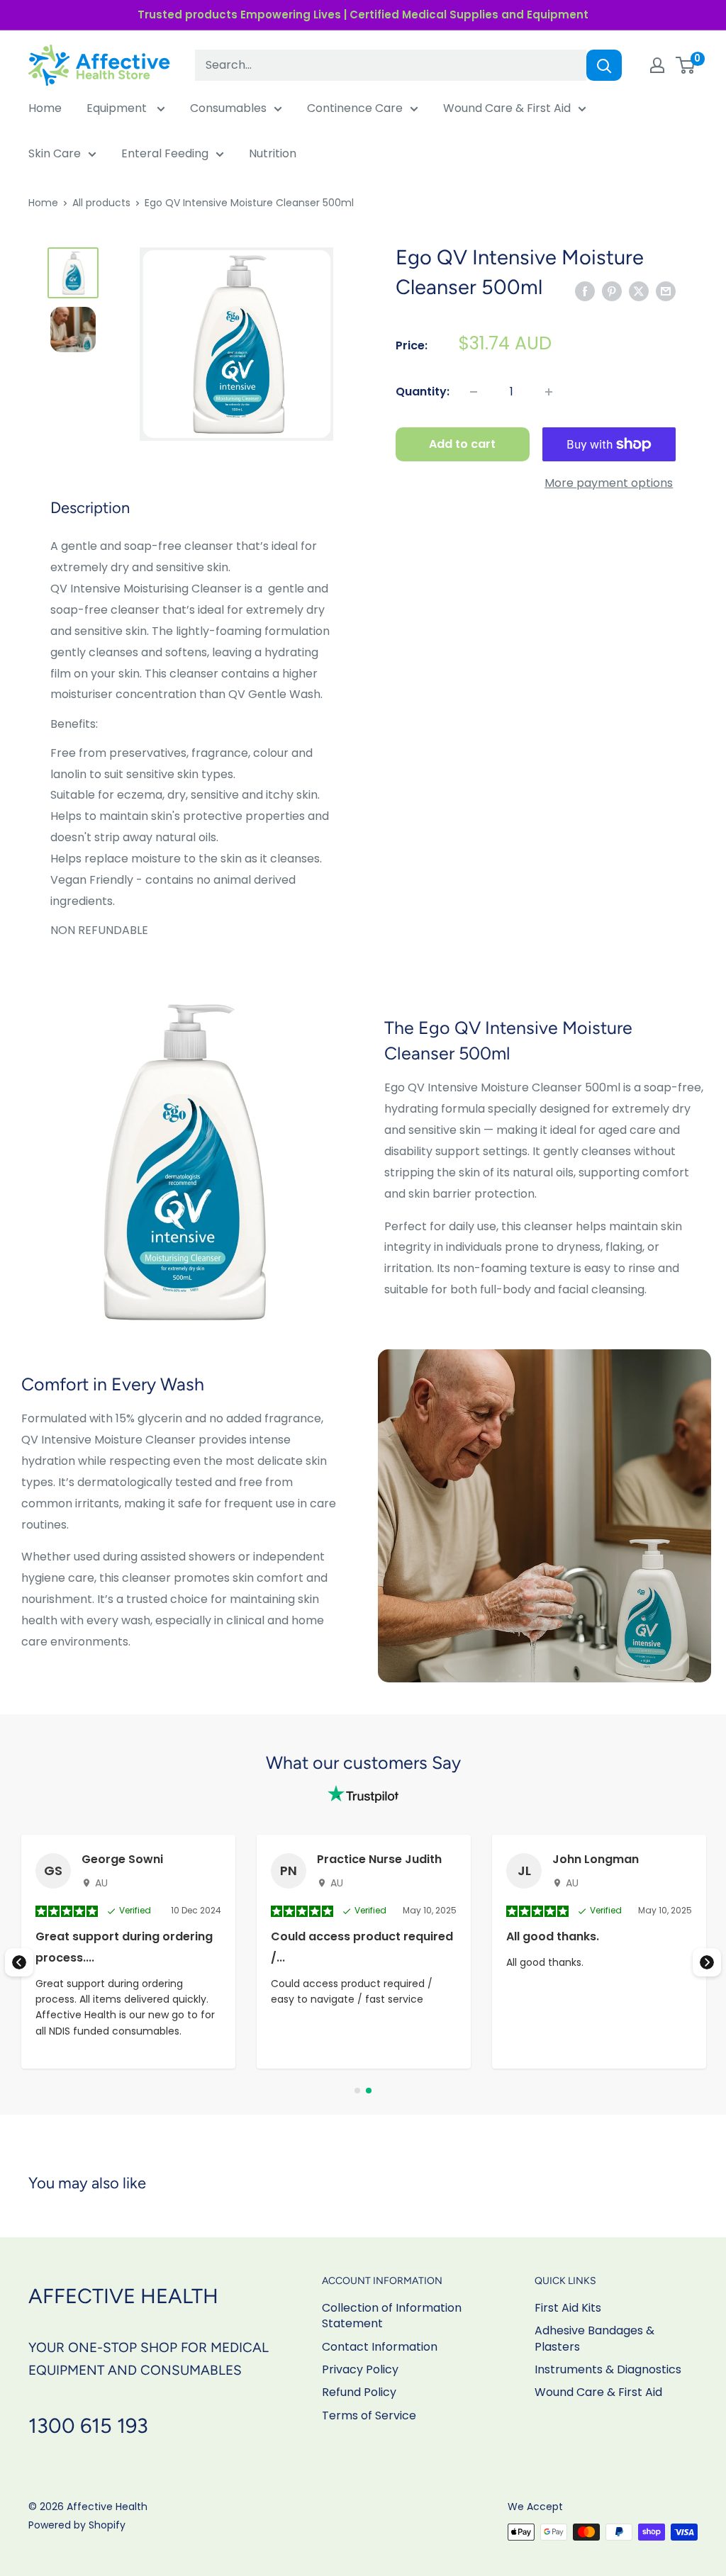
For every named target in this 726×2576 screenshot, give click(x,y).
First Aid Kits (568, 2308)
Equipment (118, 108)
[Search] (604, 65)
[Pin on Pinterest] (612, 291)
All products (101, 203)
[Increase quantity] (549, 392)
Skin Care (55, 153)
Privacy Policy (360, 2369)
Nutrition (273, 153)
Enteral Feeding (165, 153)
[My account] (657, 65)
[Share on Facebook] (585, 291)
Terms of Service (369, 2415)
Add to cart (462, 444)
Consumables (228, 108)
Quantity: (423, 392)
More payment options (609, 483)
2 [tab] (369, 2091)
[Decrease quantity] (474, 392)
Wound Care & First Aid (507, 108)
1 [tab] (357, 2091)
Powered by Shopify (77, 2525)
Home (45, 108)
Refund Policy (359, 2392)
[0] (686, 65)
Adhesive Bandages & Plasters (594, 2338)
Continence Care (355, 108)
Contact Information (380, 2347)
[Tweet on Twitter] (639, 291)
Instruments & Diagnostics (608, 2369)
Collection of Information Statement (392, 2316)
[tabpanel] (364, 1952)
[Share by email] (666, 291)
